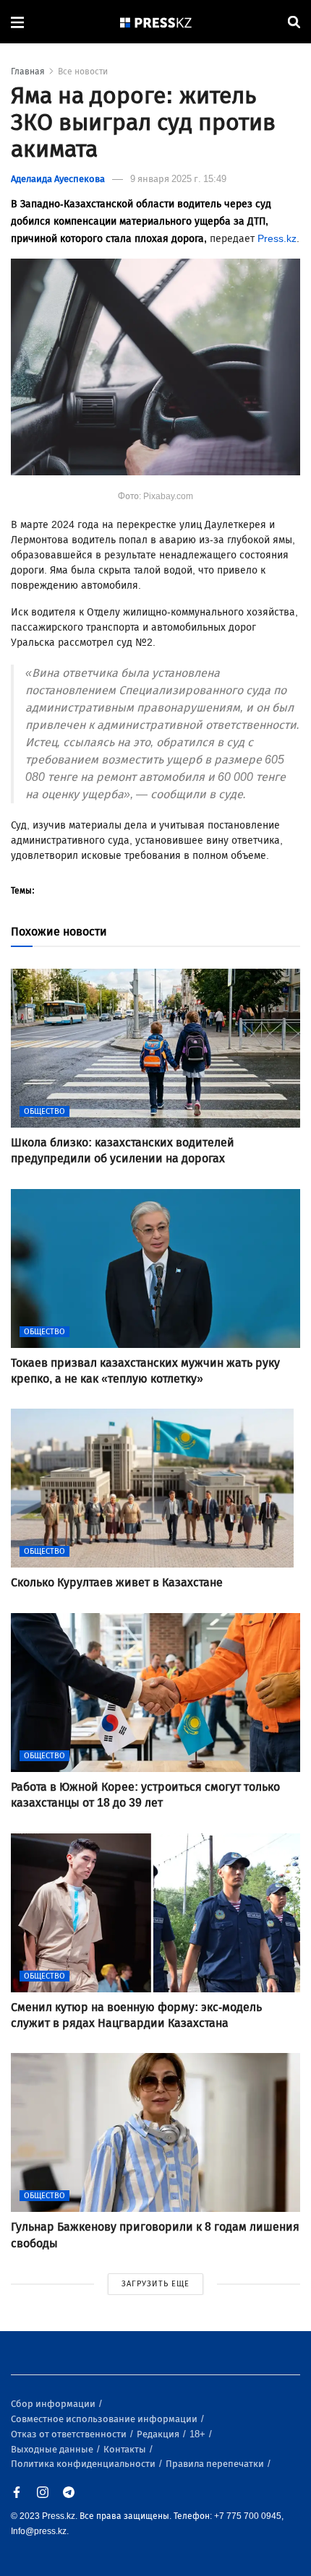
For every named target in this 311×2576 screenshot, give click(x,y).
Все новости (83, 72)
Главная (28, 72)
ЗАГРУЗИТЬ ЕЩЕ (155, 2284)
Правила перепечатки (216, 2464)
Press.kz (277, 239)
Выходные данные (53, 2449)
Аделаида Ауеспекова (58, 179)
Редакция (159, 2434)
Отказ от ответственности (70, 2434)
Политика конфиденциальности (84, 2464)
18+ (199, 2434)
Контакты (126, 2449)
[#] (156, 22)
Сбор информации (54, 2404)
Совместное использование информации (105, 2419)
